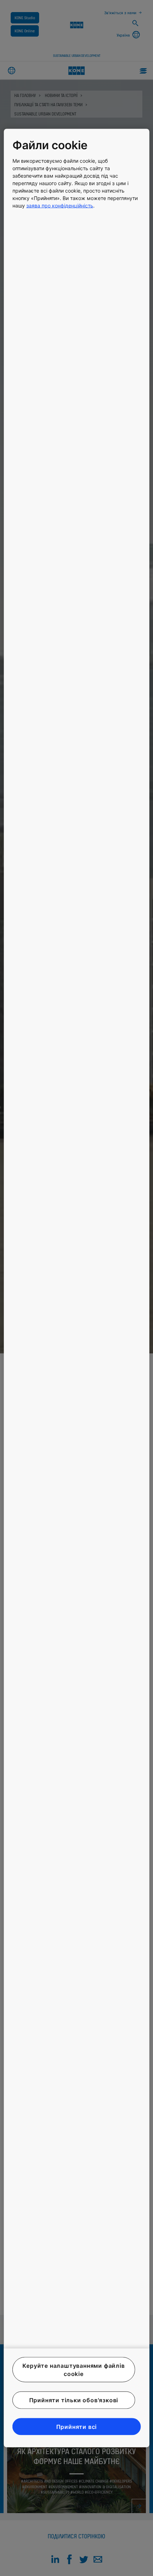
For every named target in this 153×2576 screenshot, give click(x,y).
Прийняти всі (77, 2426)
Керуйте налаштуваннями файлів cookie (73, 2370)
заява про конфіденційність (60, 205)
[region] (77, 1288)
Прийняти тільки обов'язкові (74, 2400)
